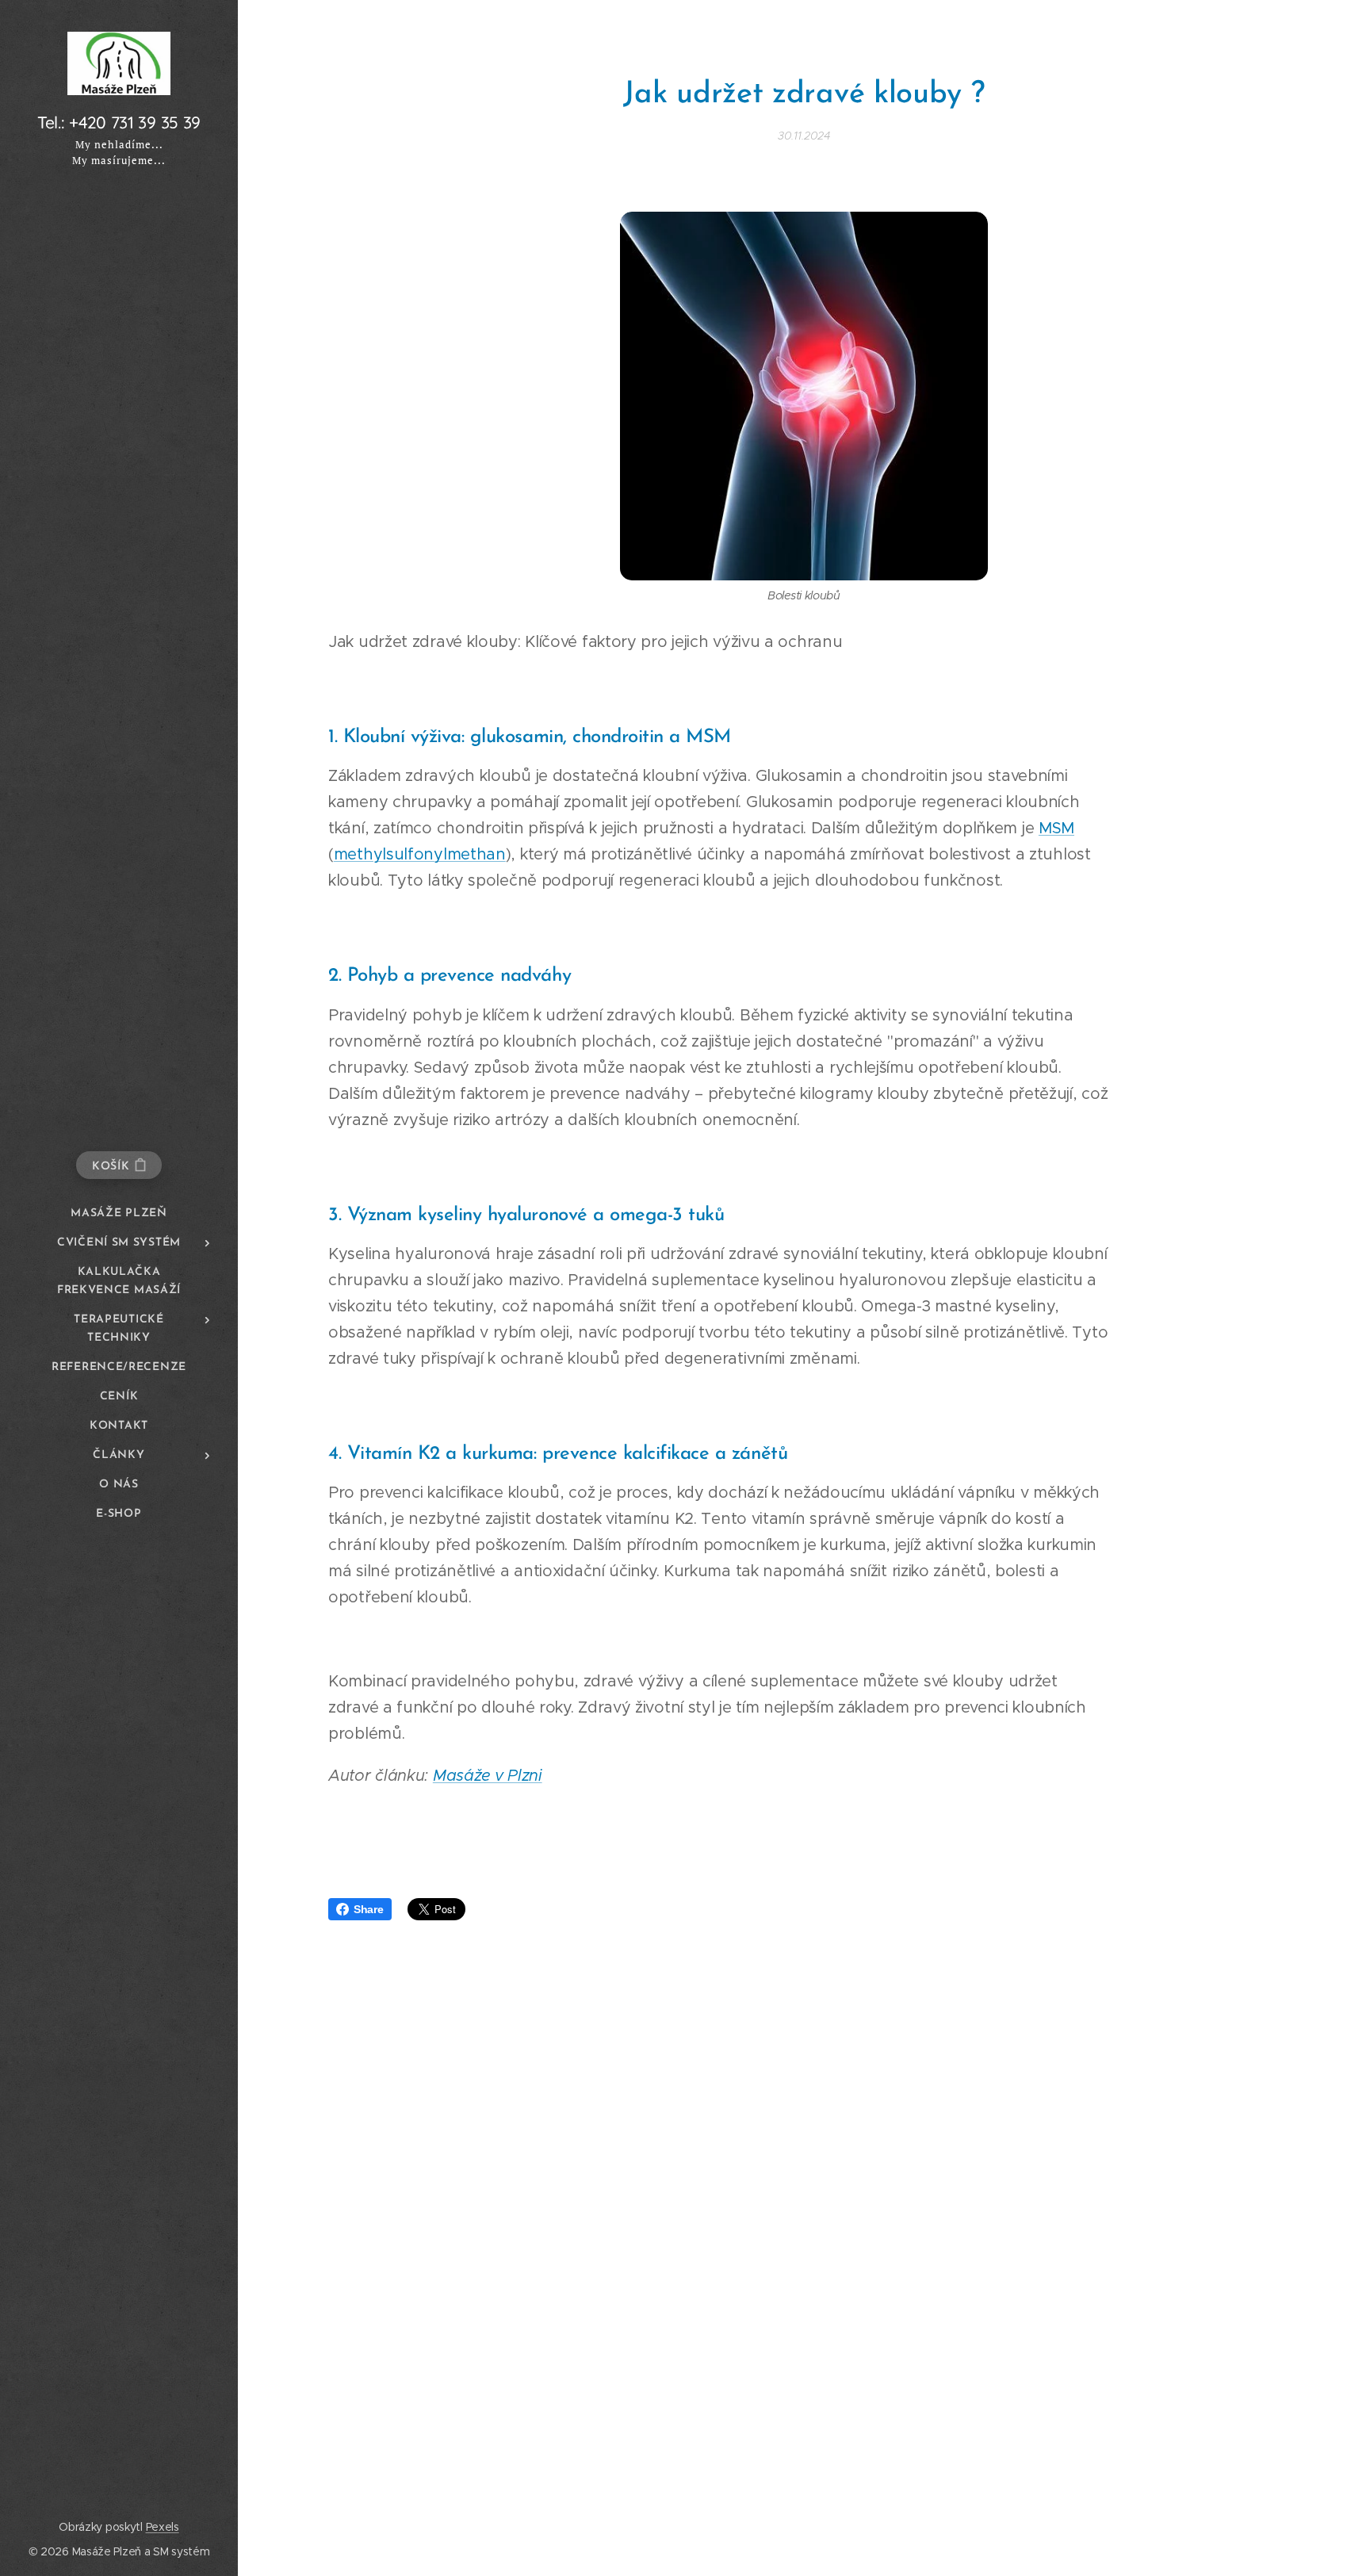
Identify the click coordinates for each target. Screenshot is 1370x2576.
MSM (1056, 828)
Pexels (163, 2527)
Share (369, 1909)
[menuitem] (119, 1213)
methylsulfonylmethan (420, 854)
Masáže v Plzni (488, 1776)
